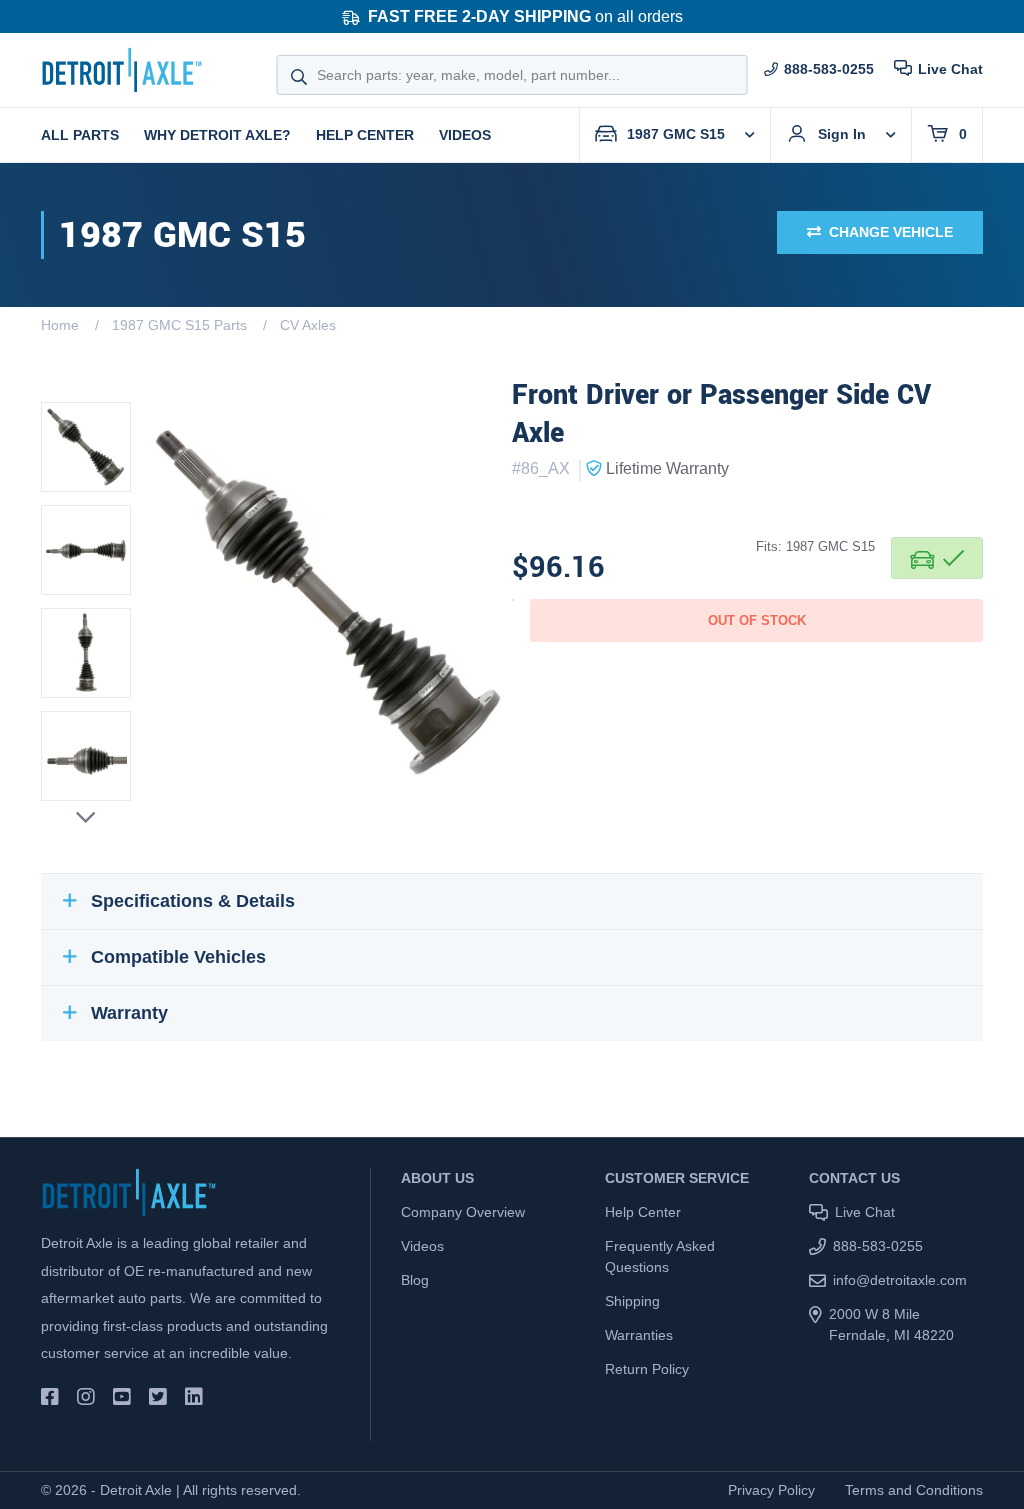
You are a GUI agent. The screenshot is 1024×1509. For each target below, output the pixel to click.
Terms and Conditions (914, 1490)
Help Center (365, 135)
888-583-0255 (829, 69)
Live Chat (950, 69)
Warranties (639, 1335)
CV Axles (308, 325)
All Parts (80, 135)
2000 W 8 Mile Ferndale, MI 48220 (891, 1324)
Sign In (842, 134)
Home (60, 325)
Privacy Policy (771, 1490)
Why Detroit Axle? (217, 135)
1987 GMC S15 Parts (179, 325)
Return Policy (647, 1369)
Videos (465, 135)
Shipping (632, 1301)
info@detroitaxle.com (900, 1280)
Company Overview (463, 1212)
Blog (415, 1280)
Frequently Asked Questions (660, 1256)
